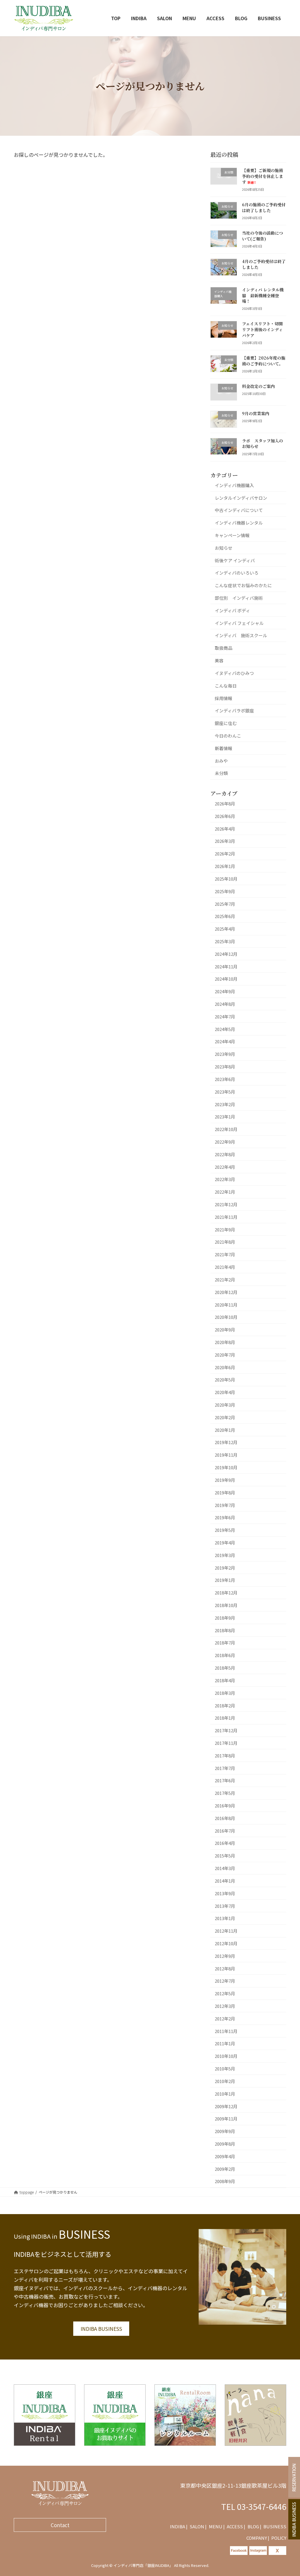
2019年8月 (225, 1492)
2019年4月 (225, 1543)
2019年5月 (225, 1530)
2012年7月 (225, 1981)
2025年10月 (226, 879)
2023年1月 (225, 1117)
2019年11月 (226, 1455)
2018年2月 (225, 1705)
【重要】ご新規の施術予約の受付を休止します (262, 176)
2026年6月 (225, 816)
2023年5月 (225, 1091)
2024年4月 (225, 1041)
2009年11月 (226, 2119)
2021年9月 (225, 1229)
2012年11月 (226, 1931)
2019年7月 (225, 1505)
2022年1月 (225, 1192)
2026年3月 (225, 841)
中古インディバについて (239, 510)
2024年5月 (225, 1029)
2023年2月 (225, 1104)
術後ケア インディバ (235, 560)
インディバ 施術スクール (241, 635)
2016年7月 (225, 1830)
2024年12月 (226, 954)
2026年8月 (225, 804)
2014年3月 (225, 1868)
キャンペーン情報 (232, 535)
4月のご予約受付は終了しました (264, 264)
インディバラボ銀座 (234, 710)
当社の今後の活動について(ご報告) (262, 236)
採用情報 (224, 698)
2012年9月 (225, 1956)
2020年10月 (226, 1317)
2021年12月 (226, 1204)
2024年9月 (225, 991)
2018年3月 (225, 1693)
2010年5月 (225, 2069)
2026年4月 (225, 828)
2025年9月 (225, 891)
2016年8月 (225, 1818)
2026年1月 (225, 866)
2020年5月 (225, 1380)
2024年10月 (226, 979)
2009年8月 (225, 2144)
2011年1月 (225, 2043)
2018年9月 (225, 1617)
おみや (221, 761)
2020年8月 (225, 1342)
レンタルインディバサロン (241, 498)
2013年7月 (225, 1906)
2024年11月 (226, 966)
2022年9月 (225, 1142)
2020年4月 (225, 1392)
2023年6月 (225, 1079)
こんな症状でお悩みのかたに (243, 585)
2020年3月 (225, 1405)
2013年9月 (225, 1893)
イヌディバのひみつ (234, 673)
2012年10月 (226, 1943)
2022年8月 (225, 1154)
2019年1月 (225, 1580)
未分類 (221, 773)
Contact (60, 2525)
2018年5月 (225, 1668)
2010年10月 (226, 2056)
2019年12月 (226, 1442)
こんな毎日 (226, 685)
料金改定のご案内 (258, 386)
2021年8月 (225, 1242)
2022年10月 (226, 1129)
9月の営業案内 (256, 413)
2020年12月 (226, 1292)
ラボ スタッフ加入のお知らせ (262, 443)
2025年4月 (225, 929)
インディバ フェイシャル (239, 623)
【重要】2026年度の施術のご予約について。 (264, 361)
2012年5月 (225, 1993)
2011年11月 (226, 2031)
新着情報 (224, 748)
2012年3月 (225, 2006)
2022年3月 (225, 1179)
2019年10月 (226, 1467)
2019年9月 (225, 1480)
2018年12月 (226, 1593)
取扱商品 (224, 648)
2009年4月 (225, 2156)
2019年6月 (225, 1517)
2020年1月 (225, 1430)
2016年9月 (225, 1806)
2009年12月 (226, 2106)
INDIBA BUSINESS (101, 2329)
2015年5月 (225, 1856)
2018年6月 (225, 1655)
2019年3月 (225, 1555)
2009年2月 (225, 2169)
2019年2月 (225, 1567)
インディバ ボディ (232, 610)
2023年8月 (225, 1067)
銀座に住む (226, 723)
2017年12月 (226, 1730)
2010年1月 (225, 2093)
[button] (179, 2526)
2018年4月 (225, 1680)
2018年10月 (226, 1605)
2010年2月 (225, 2081)
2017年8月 (225, 1755)
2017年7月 (225, 1768)
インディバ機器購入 (234, 485)
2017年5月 (225, 1793)
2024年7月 (225, 1016)
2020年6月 (225, 1367)
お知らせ (224, 548)
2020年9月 (225, 1330)
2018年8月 (225, 1630)
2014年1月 (225, 1881)
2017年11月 (226, 1743)
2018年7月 (225, 1643)
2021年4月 (225, 1267)
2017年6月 (225, 1780)
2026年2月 (225, 854)
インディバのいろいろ (237, 573)
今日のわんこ (228, 736)
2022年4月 (225, 1167)
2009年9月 (225, 2131)
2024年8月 (225, 1004)
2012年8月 (225, 1968)
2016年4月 (225, 1843)
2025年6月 (225, 916)
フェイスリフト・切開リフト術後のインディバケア (262, 329)
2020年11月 (226, 1304)
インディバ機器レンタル (239, 523)
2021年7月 (225, 1254)
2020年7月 (225, 1354)
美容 (219, 660)
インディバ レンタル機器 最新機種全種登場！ (263, 295)
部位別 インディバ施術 (239, 598)
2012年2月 (225, 2018)
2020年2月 (225, 1417)
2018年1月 (225, 1718)
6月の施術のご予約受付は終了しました (264, 207)
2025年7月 (225, 904)
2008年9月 (225, 2181)
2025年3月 (225, 941)
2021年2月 (225, 1280)
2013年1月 (225, 1918)
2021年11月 (226, 1217)
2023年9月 (225, 1054)
